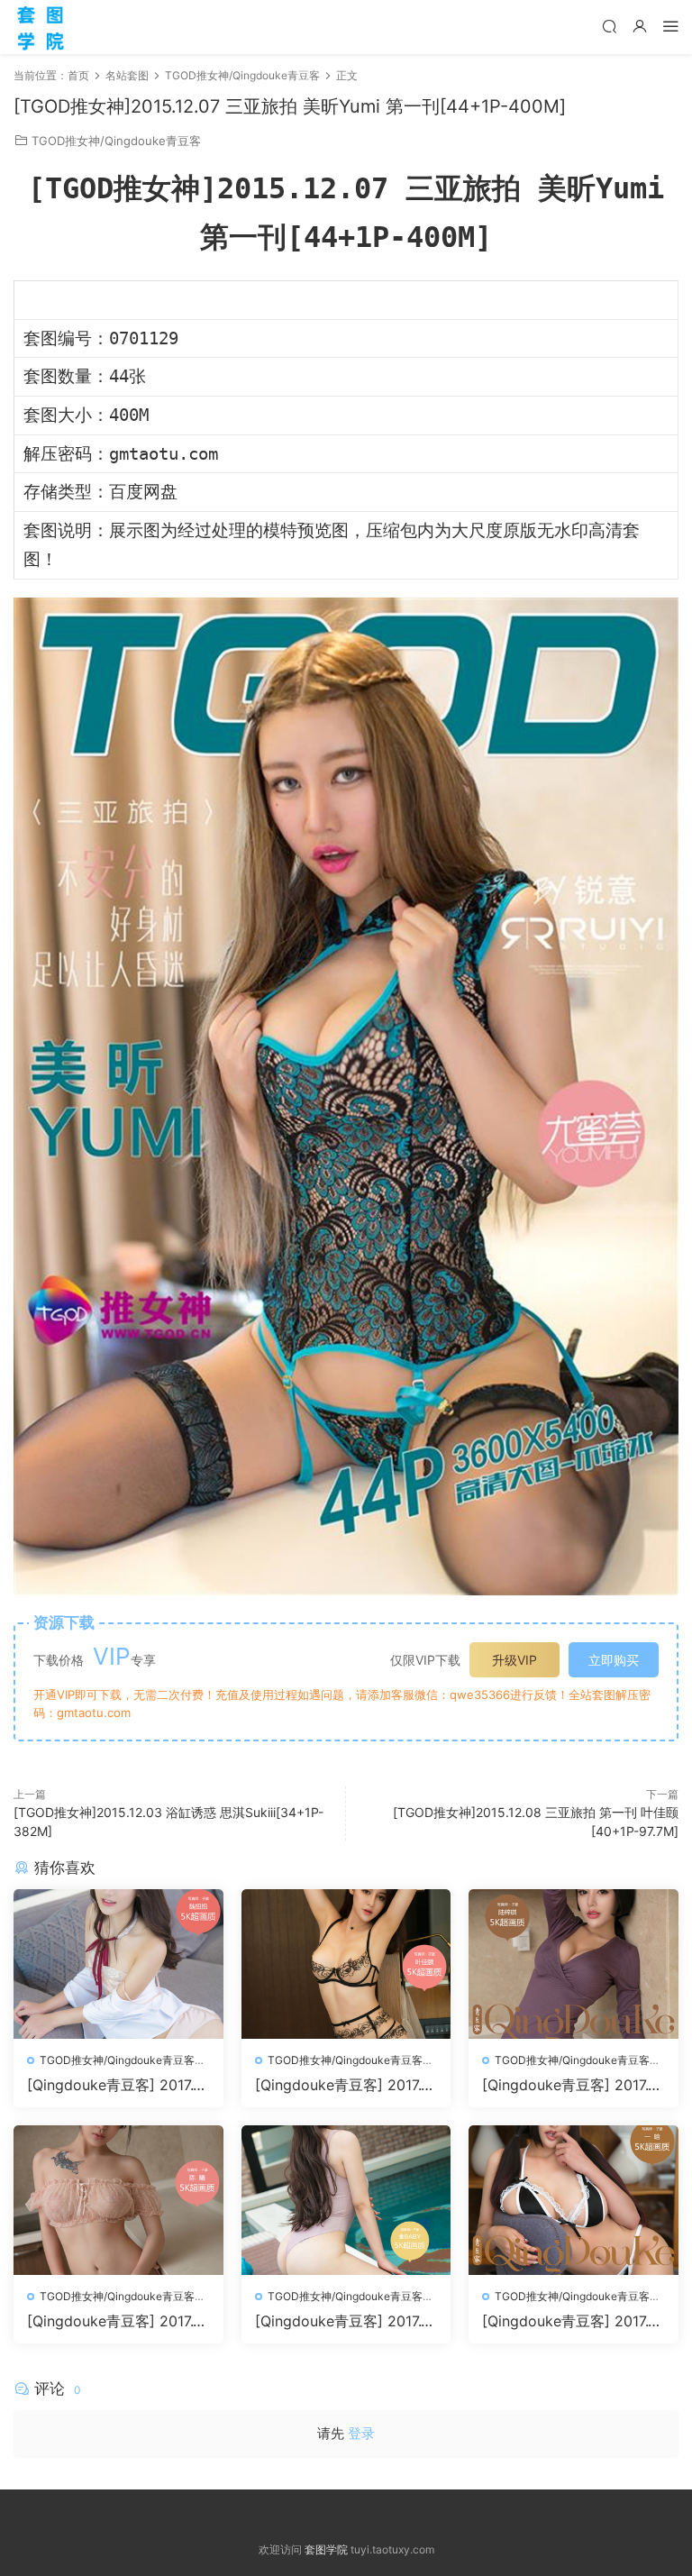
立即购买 (614, 1660)
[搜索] (609, 26)
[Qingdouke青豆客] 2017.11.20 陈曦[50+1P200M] (118, 2321)
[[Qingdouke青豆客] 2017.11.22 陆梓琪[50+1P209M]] (574, 1964)
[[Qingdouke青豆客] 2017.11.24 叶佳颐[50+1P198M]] (346, 1964)
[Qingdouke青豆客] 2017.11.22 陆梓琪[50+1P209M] (573, 2085)
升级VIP (514, 1660)
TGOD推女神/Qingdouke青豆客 (116, 141)
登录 (361, 2433)
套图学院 (326, 2549)
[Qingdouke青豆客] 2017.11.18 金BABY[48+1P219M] (346, 2321)
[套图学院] (41, 27)
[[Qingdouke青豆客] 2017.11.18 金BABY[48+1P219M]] (346, 2200)
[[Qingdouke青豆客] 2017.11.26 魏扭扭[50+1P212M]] (118, 1964)
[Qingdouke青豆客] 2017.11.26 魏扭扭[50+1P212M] (118, 2085)
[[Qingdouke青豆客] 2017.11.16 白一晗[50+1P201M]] (574, 2200)
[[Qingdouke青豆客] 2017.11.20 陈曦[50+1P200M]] (118, 2200)
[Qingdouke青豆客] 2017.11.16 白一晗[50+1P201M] (573, 2321)
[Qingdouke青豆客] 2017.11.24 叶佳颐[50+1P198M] (346, 2085)
